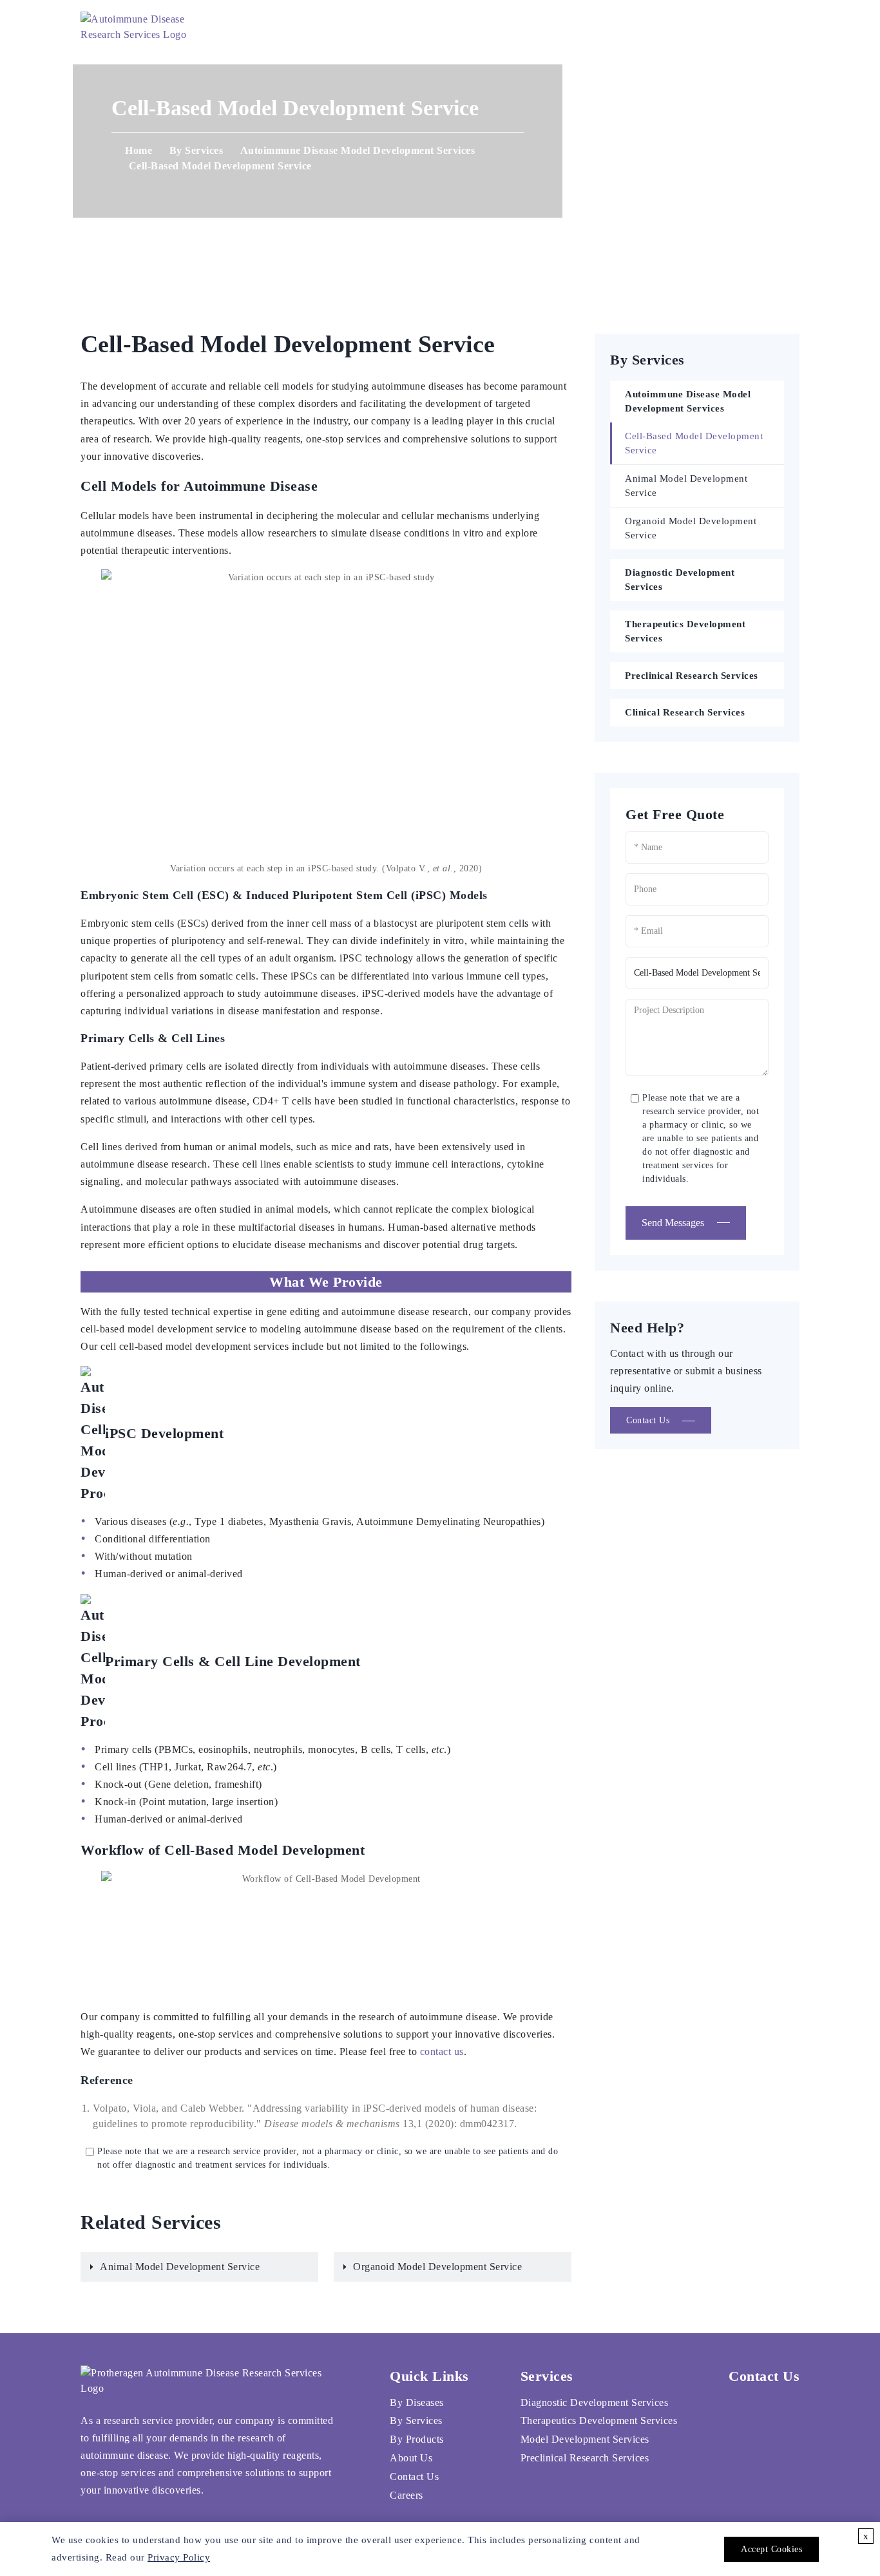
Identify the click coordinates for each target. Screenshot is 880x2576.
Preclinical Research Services (692, 676)
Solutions (415, 25)
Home (351, 25)
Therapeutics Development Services (685, 631)
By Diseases (417, 2402)
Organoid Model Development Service (437, 2267)
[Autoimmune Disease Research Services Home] (153, 26)
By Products (417, 2439)
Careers (649, 25)
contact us (442, 2051)
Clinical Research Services (685, 712)
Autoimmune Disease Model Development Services (358, 150)
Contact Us (575, 25)
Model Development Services (585, 2439)
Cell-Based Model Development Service (694, 443)
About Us (498, 25)
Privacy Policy (179, 2557)
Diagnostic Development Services (680, 580)
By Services (196, 150)
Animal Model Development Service (180, 2267)
